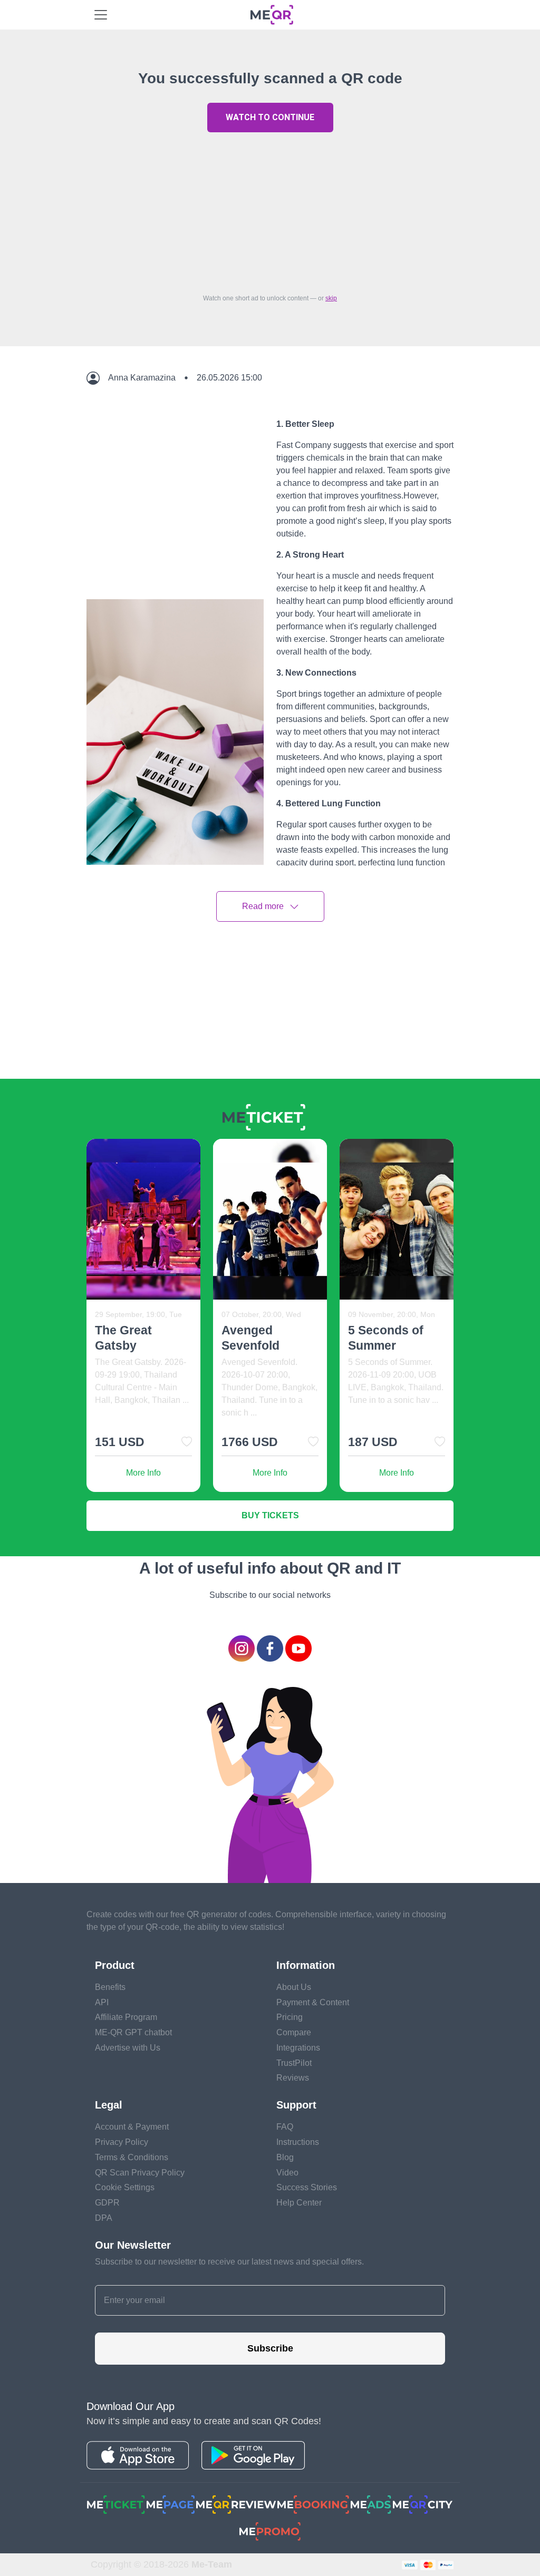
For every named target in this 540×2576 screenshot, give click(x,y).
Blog (285, 2157)
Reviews (293, 2078)
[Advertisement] (270, 210)
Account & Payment (132, 2127)
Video (287, 2173)
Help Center (299, 2203)
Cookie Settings (125, 2187)
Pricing (290, 2017)
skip (331, 298)
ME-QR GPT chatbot (133, 2032)
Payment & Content (313, 2002)
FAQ (285, 2127)
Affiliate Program (126, 2017)
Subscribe (270, 2348)
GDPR (107, 2203)
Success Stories (307, 2187)
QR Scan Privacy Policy (140, 2173)
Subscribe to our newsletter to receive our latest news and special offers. (229, 2262)
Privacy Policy (122, 2142)
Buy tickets (270, 1515)
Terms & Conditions (132, 2157)
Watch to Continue (270, 117)
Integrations (298, 2048)
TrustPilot (294, 2063)
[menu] (101, 15)
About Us (294, 1987)
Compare (294, 2032)
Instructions (298, 2142)
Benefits (110, 1987)
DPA (104, 2218)
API (102, 2002)
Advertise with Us (128, 2048)
